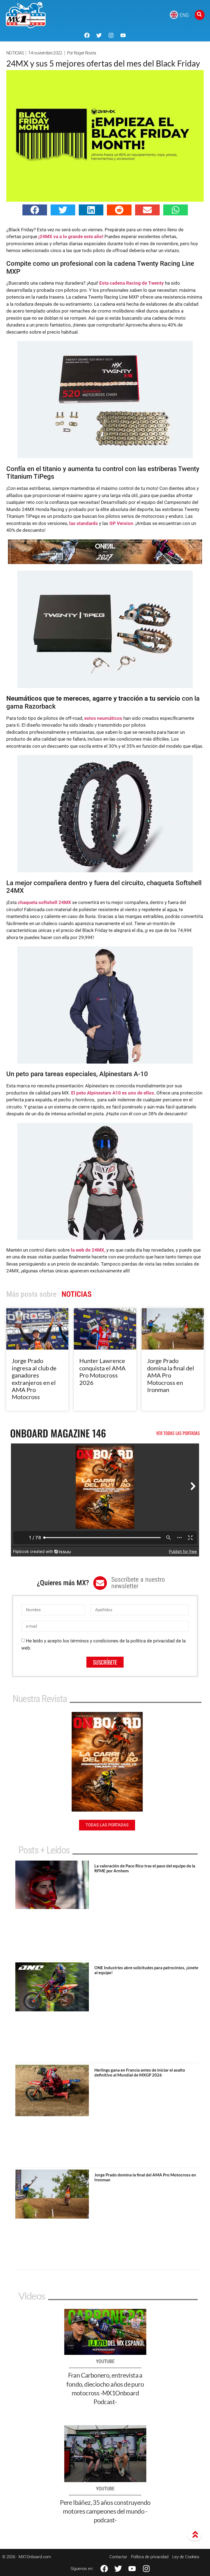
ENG (184, 15)
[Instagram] (111, 35)
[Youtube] (123, 35)
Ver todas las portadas (178, 1433)
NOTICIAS (15, 53)
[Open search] (200, 15)
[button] (35, 210)
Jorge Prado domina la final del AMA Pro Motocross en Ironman (171, 1375)
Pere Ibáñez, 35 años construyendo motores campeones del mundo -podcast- (105, 2511)
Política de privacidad (150, 2557)
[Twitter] (99, 35)
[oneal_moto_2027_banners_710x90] (105, 562)
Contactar (118, 2557)
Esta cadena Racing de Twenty (132, 283)
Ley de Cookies (186, 2557)
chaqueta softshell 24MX (45, 902)
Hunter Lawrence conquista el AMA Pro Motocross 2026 (102, 1371)
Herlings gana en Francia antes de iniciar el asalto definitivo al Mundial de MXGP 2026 (140, 2072)
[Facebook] (87, 35)
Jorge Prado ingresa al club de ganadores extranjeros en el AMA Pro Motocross (34, 1379)
